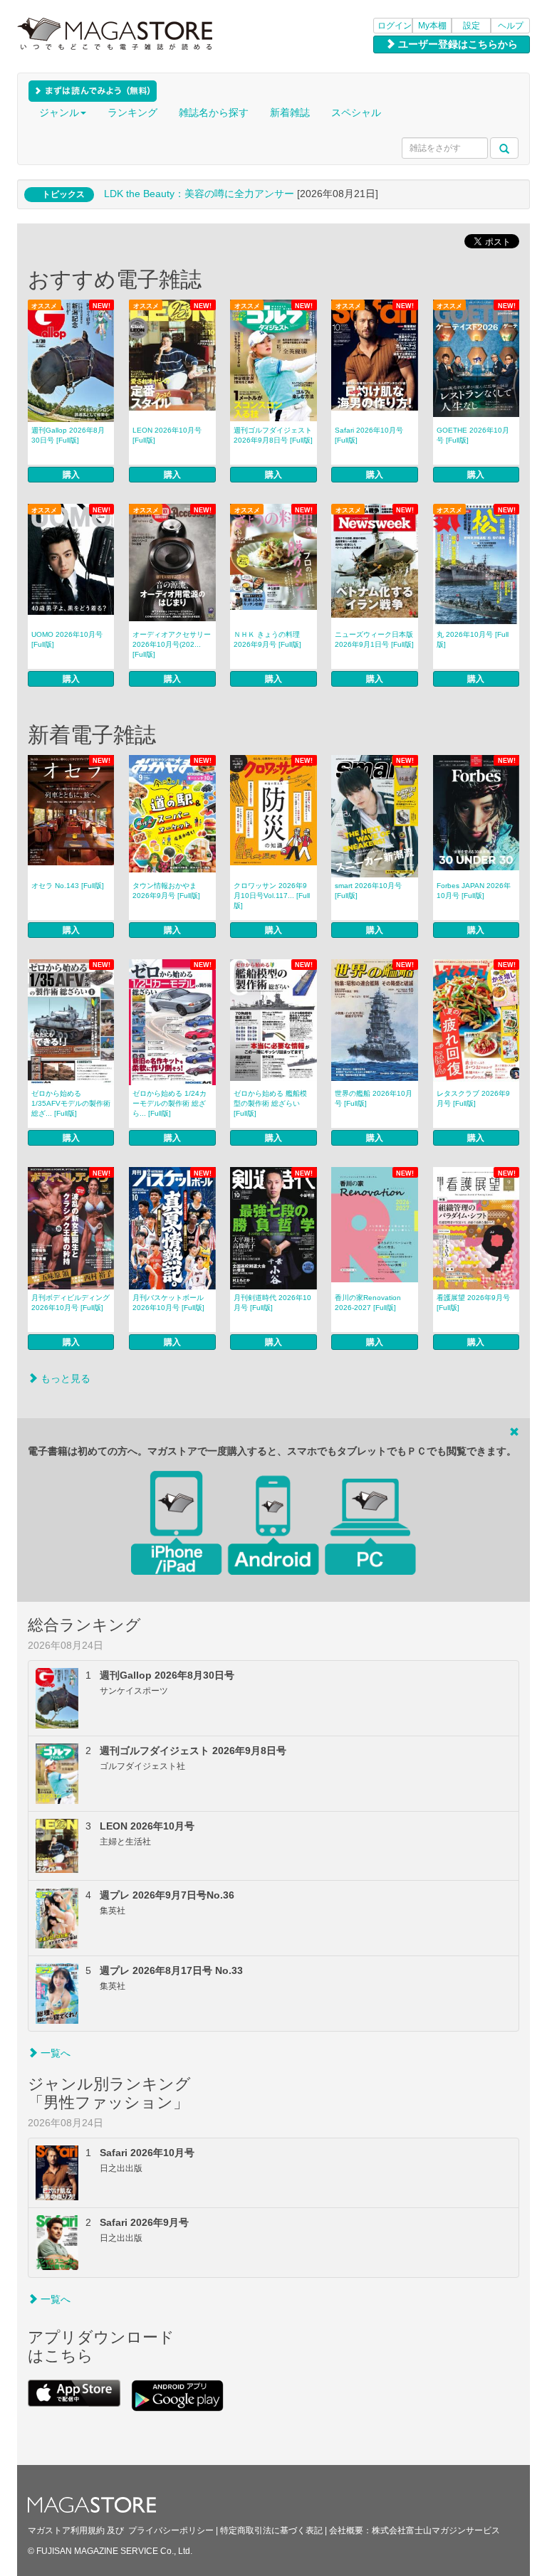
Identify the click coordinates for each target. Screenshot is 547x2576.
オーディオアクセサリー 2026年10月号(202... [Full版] (172, 644)
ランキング (132, 112)
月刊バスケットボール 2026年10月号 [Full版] (168, 1303)
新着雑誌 (290, 112)
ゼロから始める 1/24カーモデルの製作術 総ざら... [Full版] (170, 1103)
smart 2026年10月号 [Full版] (368, 891)
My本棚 (432, 26)
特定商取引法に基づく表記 (271, 2530)
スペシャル (356, 112)
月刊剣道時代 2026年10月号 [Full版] (272, 1303)
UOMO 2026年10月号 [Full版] (67, 639)
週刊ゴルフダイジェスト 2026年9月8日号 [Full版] (273, 435)
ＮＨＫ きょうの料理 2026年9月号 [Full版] (267, 639)
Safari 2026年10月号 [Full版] (369, 435)
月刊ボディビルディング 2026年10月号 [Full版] (71, 1303)
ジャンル (59, 112)
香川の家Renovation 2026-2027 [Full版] (368, 1303)
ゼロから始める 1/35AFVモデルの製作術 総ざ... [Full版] (71, 1103)
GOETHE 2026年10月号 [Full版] (473, 435)
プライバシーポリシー (171, 2530)
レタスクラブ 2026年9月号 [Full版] (473, 1098)
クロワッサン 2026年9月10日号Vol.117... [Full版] (272, 896)
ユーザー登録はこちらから (457, 44)
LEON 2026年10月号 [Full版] (167, 435)
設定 (472, 26)
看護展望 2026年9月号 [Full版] (473, 1303)
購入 (71, 475)
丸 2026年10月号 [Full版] (473, 639)
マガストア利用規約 (66, 2530)
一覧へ (54, 2053)
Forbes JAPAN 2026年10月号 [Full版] (474, 891)
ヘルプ (511, 26)
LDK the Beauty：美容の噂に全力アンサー (199, 194)
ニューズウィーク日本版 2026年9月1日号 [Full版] (374, 639)
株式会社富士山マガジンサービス (436, 2530)
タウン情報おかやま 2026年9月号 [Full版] (166, 891)
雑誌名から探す (214, 112)
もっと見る (64, 1378)
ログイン (395, 26)
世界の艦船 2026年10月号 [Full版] (374, 1098)
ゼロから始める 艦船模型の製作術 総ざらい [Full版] (270, 1103)
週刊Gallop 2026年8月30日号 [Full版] (68, 435)
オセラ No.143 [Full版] (68, 886)
